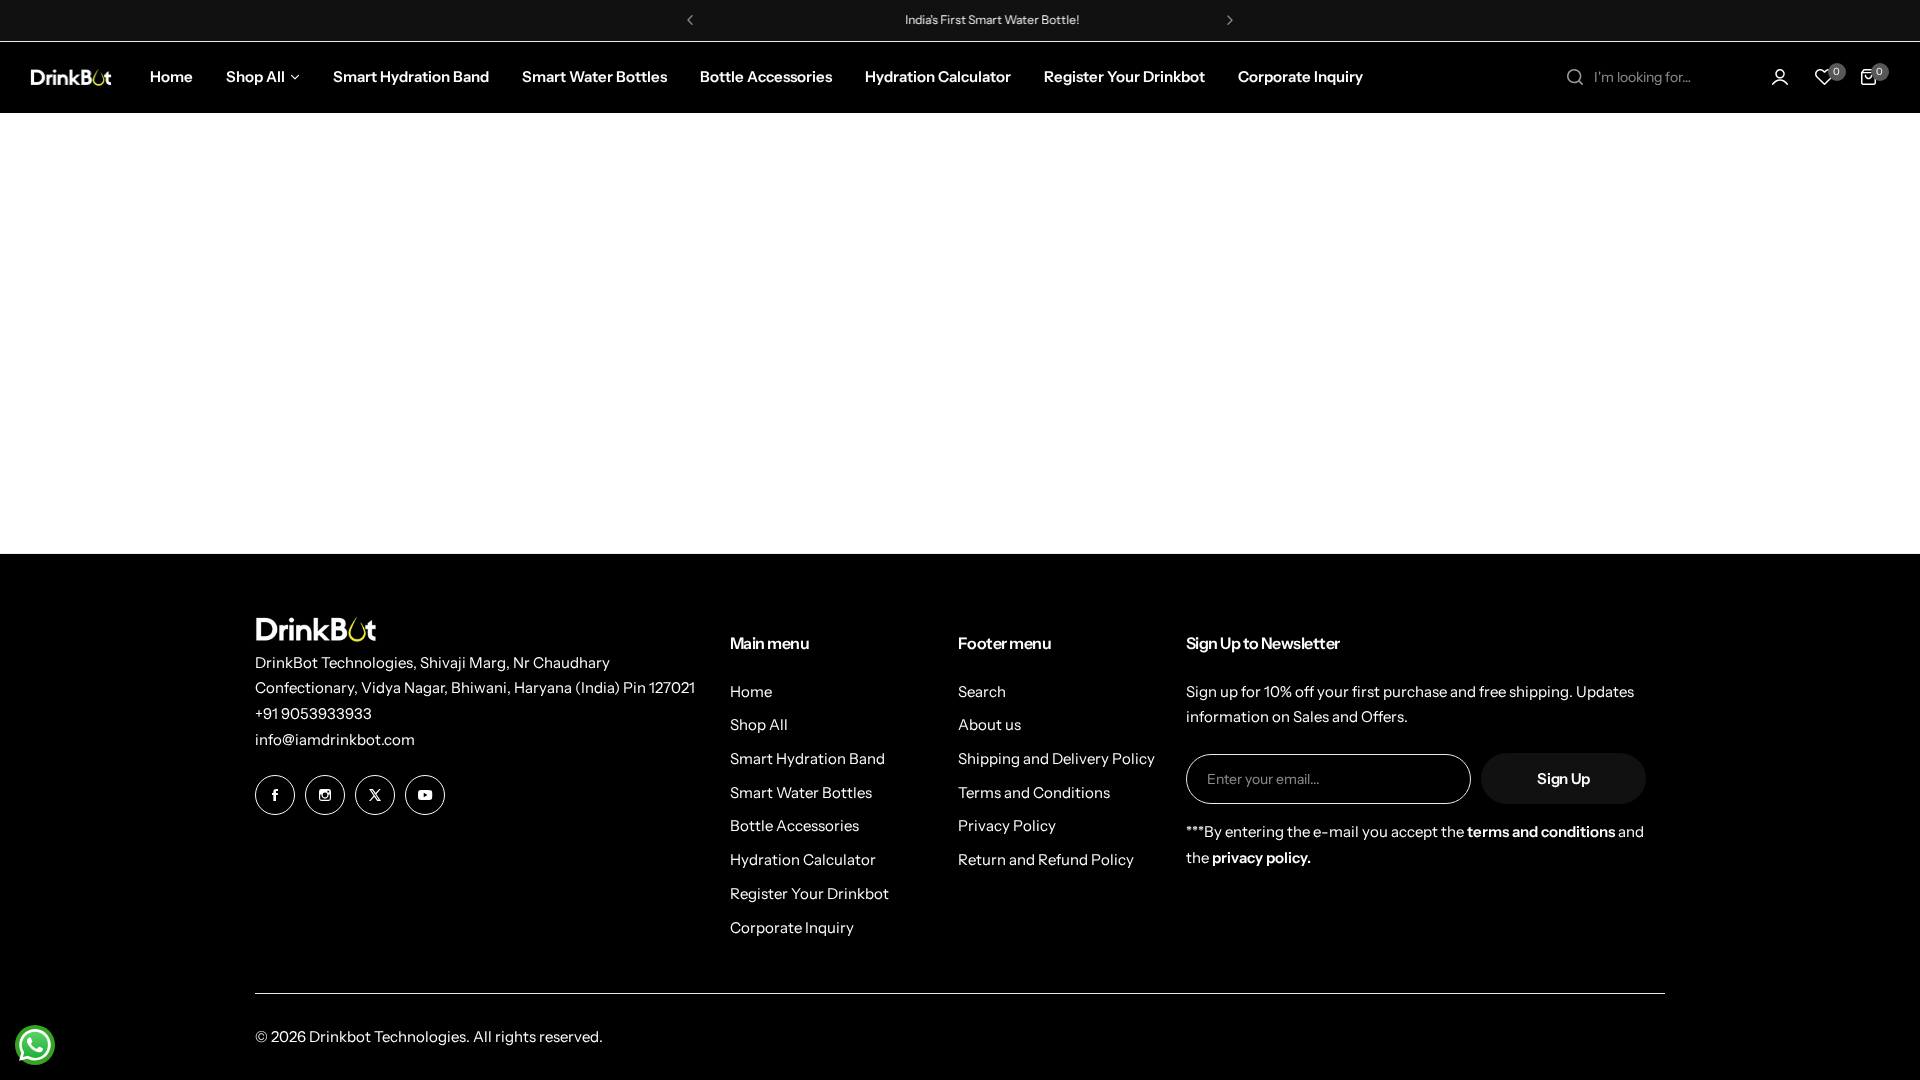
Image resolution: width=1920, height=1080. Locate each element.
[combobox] (1648, 77)
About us (989, 724)
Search (982, 691)
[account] (1780, 77)
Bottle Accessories (794, 825)
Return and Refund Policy (1046, 859)
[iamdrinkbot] (71, 76)
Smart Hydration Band (807, 758)
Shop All (759, 724)
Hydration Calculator (803, 859)
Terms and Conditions (1034, 792)
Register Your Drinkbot (809, 893)
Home (751, 691)
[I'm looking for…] (1575, 77)
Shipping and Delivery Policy (1056, 758)
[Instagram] (325, 795)
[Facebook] (275, 795)
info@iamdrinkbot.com (335, 739)
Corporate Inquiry (792, 927)
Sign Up (1563, 778)
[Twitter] (375, 795)
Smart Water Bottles (801, 792)
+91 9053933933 (313, 713)
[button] (690, 20)
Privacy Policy (1007, 825)
